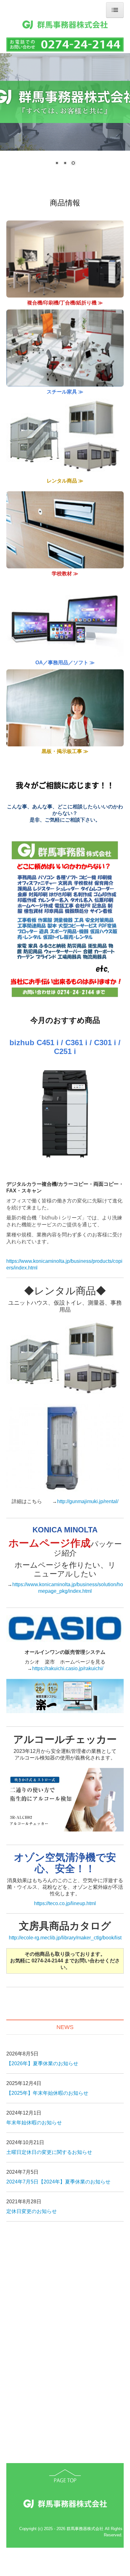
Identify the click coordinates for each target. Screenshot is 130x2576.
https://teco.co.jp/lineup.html (65, 1903)
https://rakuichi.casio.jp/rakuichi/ (68, 1668)
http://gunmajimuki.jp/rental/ (88, 1501)
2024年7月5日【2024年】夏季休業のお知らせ (58, 2182)
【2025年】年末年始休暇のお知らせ (47, 2093)
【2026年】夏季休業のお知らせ (42, 2063)
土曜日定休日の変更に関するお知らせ (49, 2152)
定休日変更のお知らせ (32, 2211)
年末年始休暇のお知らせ (34, 2123)
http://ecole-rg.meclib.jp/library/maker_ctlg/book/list (65, 1938)
